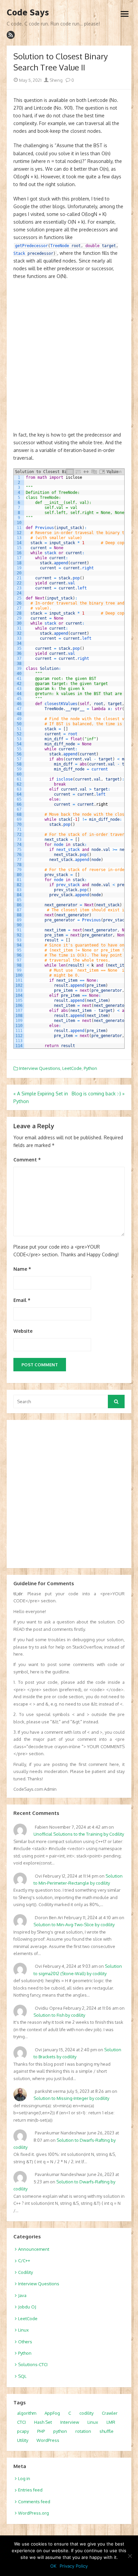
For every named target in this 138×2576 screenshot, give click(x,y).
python (60, 2431)
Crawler (110, 2413)
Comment (27, 1160)
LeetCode (72, 1068)
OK (53, 2566)
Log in (24, 2478)
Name (22, 1269)
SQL (22, 2376)
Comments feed (34, 2502)
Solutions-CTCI (33, 2364)
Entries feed (30, 2490)
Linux (23, 2330)
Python (90, 1068)
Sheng (56, 80)
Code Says (28, 12)
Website (23, 1331)
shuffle (107, 2431)
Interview (70, 2422)
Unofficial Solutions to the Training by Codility (79, 1834)
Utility (23, 2440)
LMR (111, 2422)
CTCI (21, 2422)
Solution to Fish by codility (59, 2015)
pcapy (23, 2431)
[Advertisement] (69, 359)
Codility (25, 2272)
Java (22, 2295)
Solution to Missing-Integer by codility (71, 2098)
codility (86, 2413)
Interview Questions (40, 1068)
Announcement (34, 2249)
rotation (83, 2431)
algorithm (27, 2413)
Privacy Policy (74, 2566)
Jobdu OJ (27, 2307)
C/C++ (24, 2260)
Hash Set (43, 2422)
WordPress (48, 2440)
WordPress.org (33, 2513)
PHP (41, 2431)
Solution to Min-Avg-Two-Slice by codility (74, 1925)
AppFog (52, 2413)
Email (22, 1300)
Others (25, 2342)
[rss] (11, 35)
